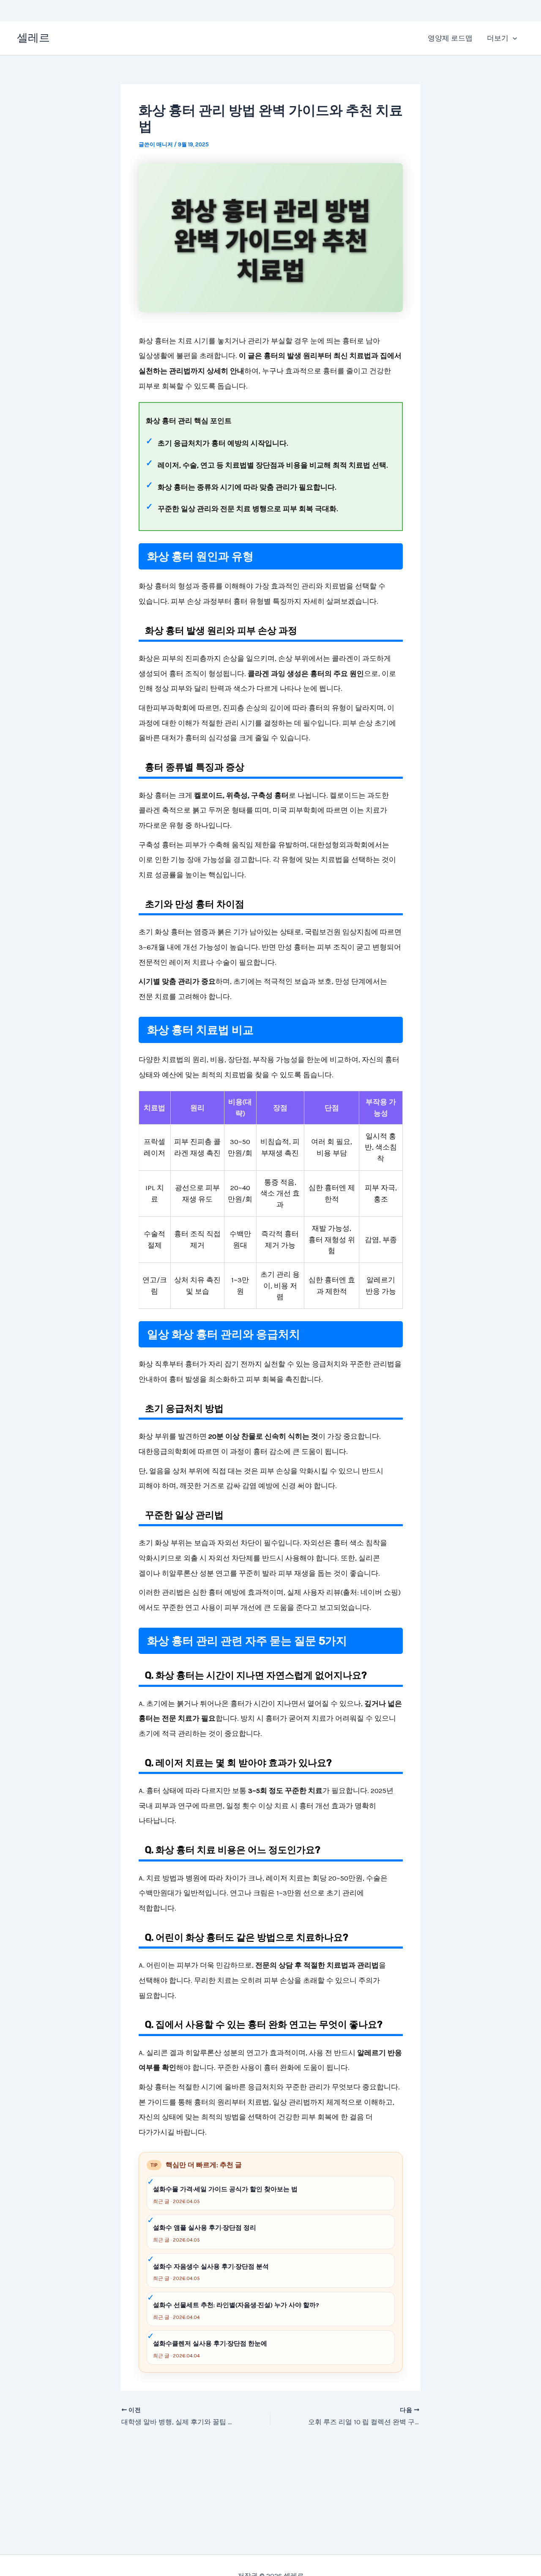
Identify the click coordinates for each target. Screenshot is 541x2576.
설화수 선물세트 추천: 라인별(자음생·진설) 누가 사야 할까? (236, 2305)
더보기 (498, 38)
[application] (513, 38)
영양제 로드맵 (450, 38)
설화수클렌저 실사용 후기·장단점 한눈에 (210, 2343)
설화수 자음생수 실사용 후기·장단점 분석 (211, 2267)
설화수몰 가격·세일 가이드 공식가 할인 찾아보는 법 (225, 2189)
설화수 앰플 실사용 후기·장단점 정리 (205, 2228)
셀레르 (33, 38)
